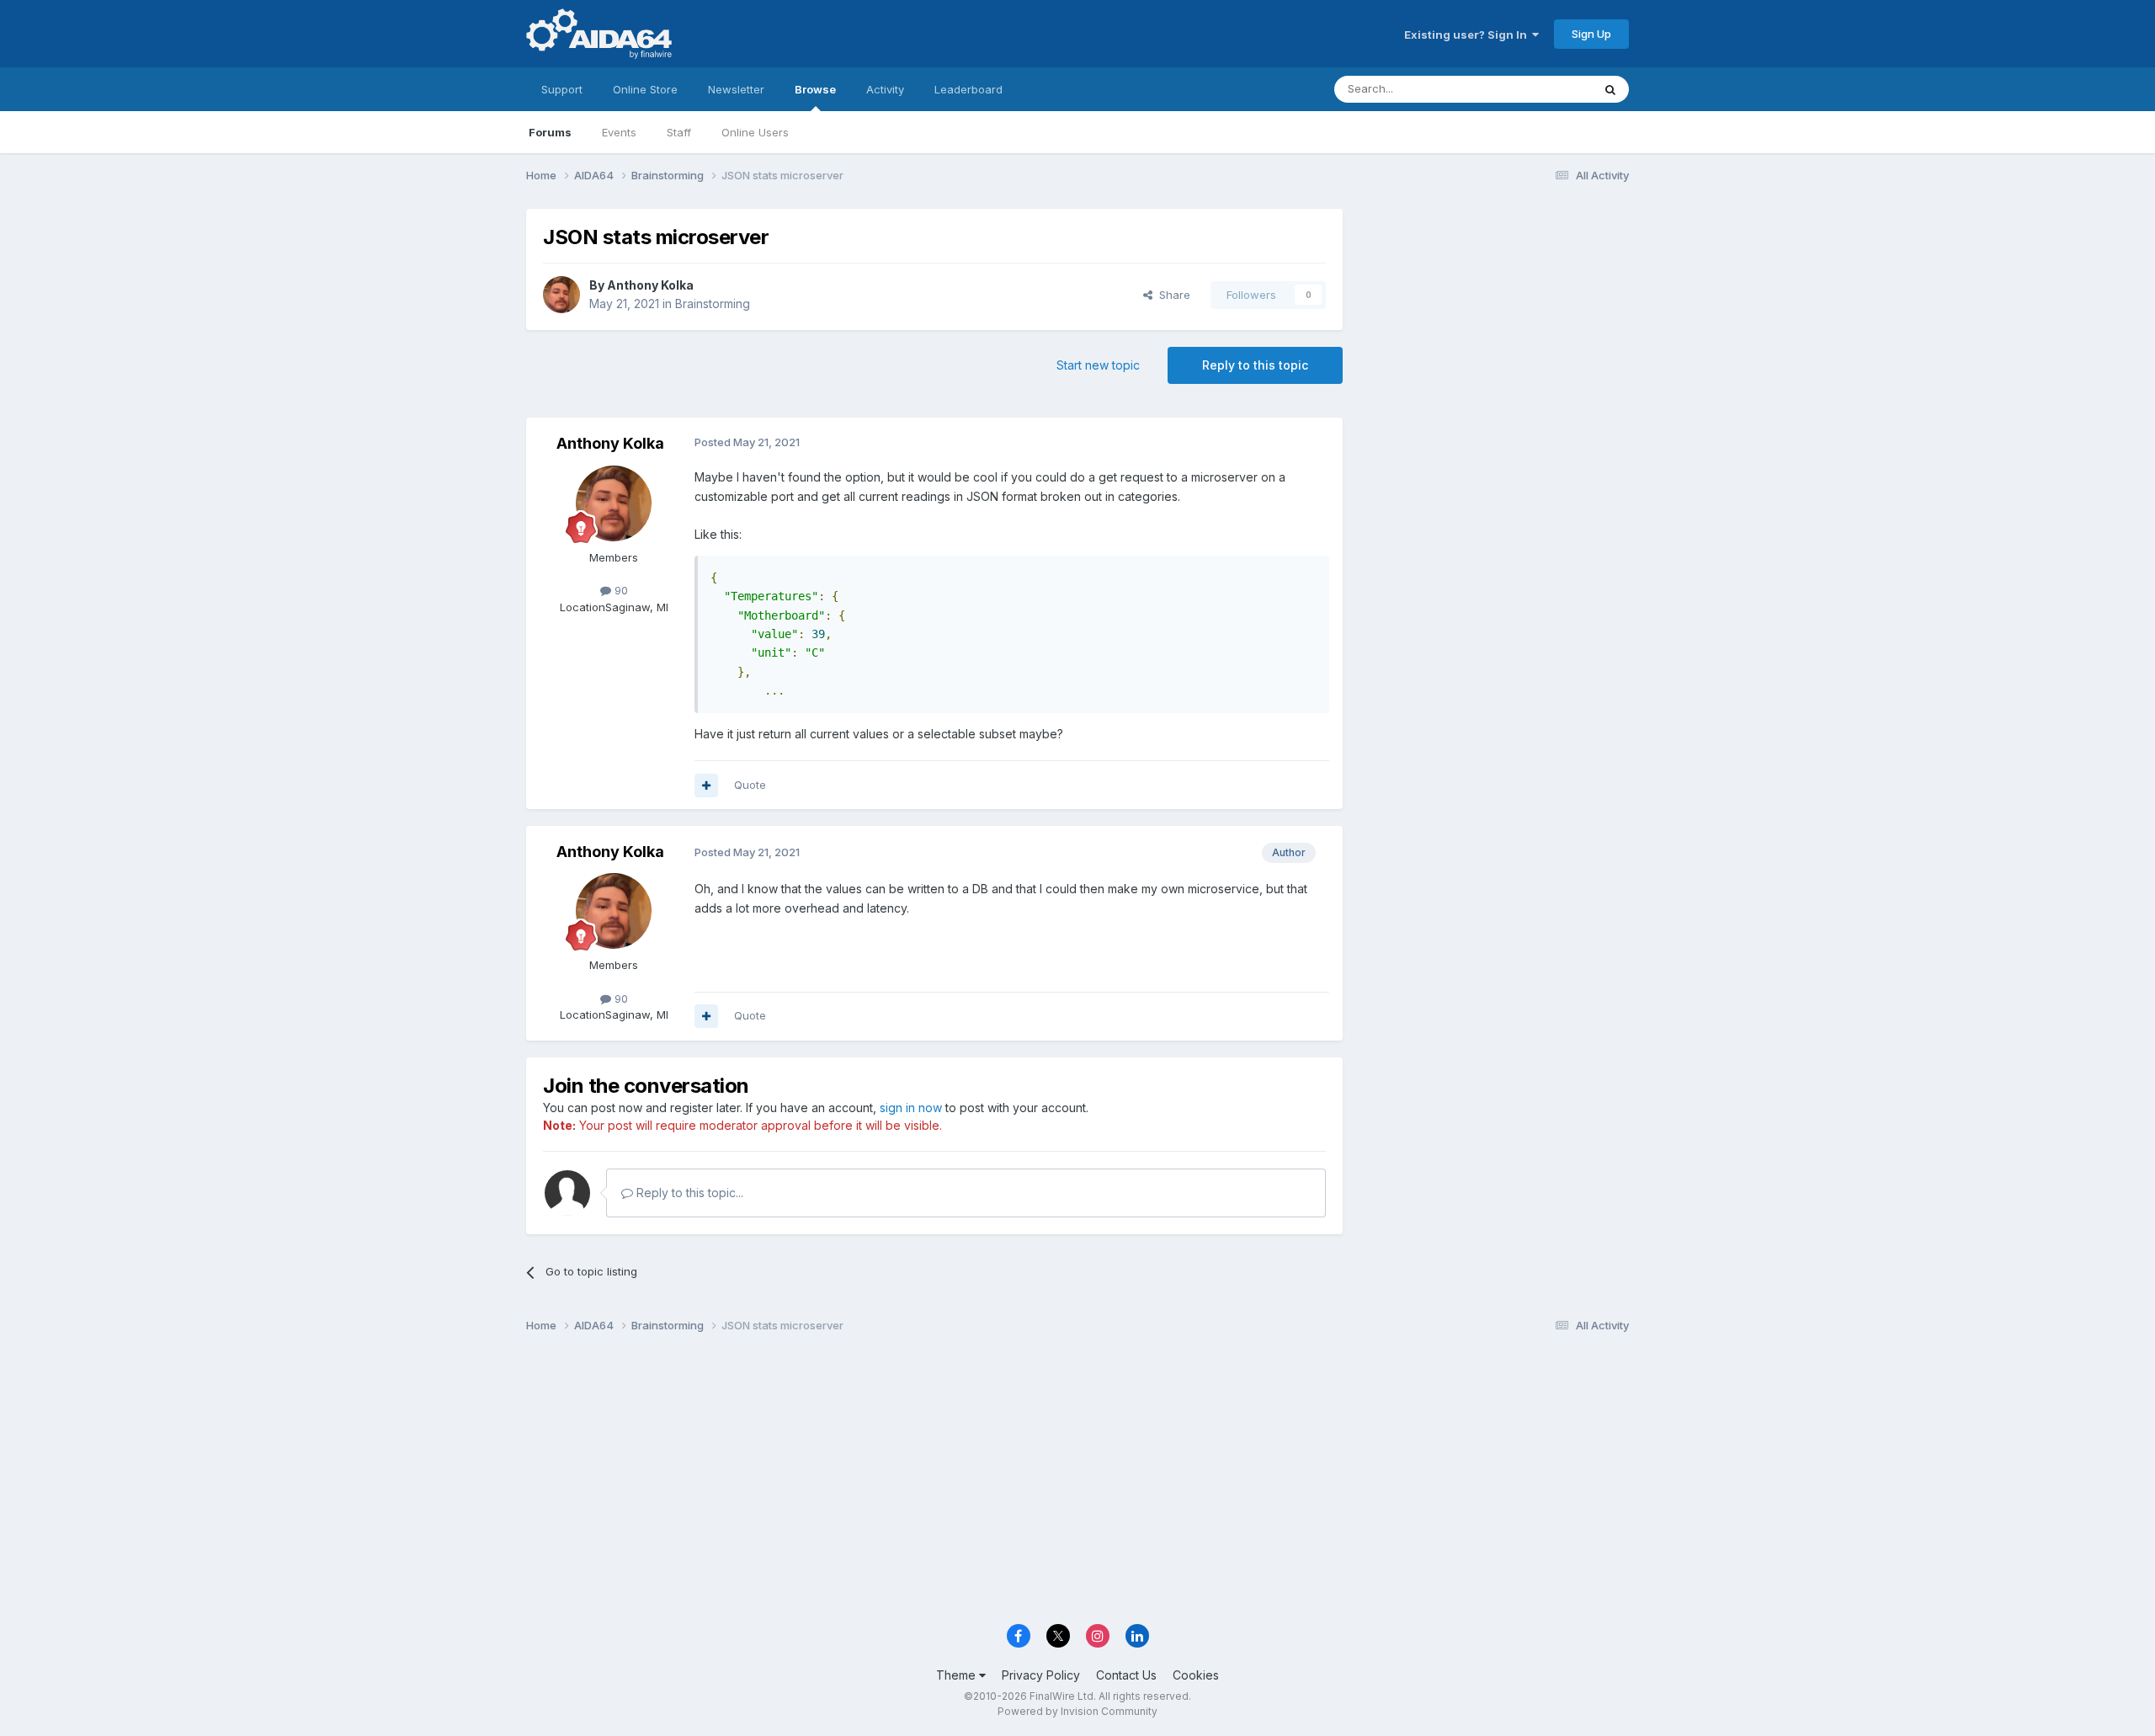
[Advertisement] (1494, 321)
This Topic (1543, 89)
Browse (815, 89)
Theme (958, 1675)
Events (619, 132)
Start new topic (1098, 365)
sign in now (911, 1108)
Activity (885, 89)
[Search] (1610, 89)
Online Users (755, 132)
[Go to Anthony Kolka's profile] (561, 295)
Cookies (1196, 1675)
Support (562, 89)
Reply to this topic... (688, 1193)
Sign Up (1591, 34)
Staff (679, 132)
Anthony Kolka (650, 285)
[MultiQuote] (706, 785)
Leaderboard (968, 89)
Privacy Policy (1041, 1675)
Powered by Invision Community (1077, 1711)
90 (620, 590)
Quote (750, 785)
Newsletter (736, 89)
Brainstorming (713, 304)
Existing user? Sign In (1468, 35)
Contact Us (1126, 1675)
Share (1171, 295)
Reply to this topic (1255, 365)
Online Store (645, 89)
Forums (550, 132)
